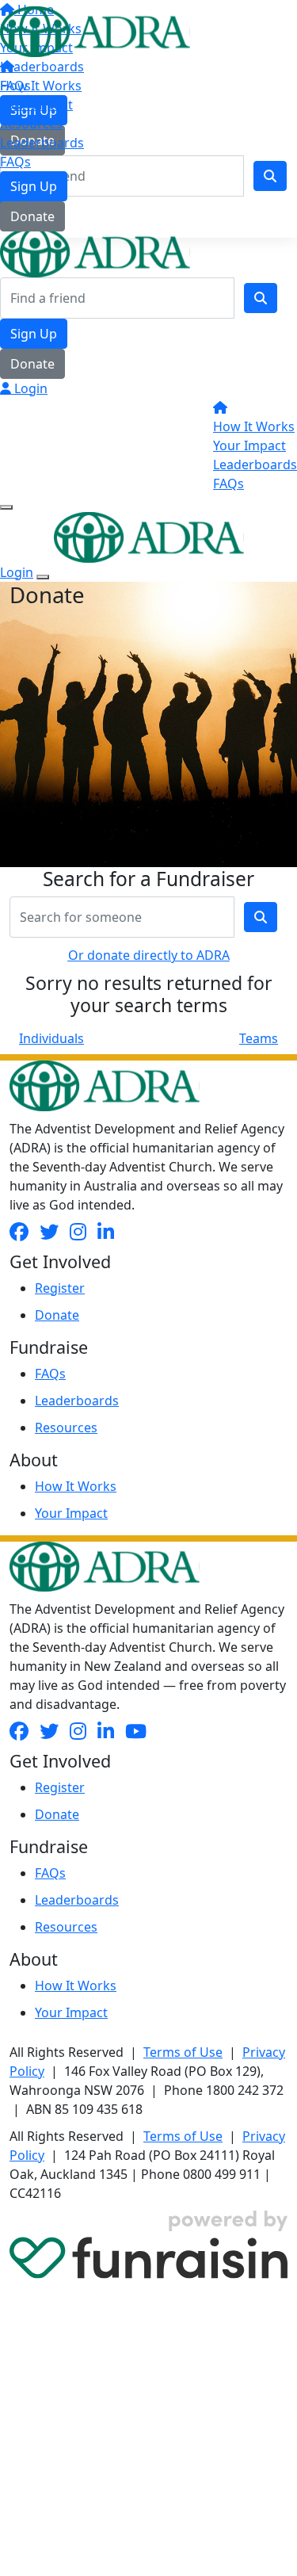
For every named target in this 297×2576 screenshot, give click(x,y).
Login (29, 388)
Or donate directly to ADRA (149, 955)
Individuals (51, 1038)
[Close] (43, 577)
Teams (259, 1038)
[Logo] (95, 30)
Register (60, 1288)
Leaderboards (42, 143)
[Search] (261, 298)
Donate (32, 216)
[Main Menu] (6, 507)
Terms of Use (183, 2052)
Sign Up (34, 186)
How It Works (41, 86)
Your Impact (36, 105)
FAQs (15, 162)
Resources (31, 124)
